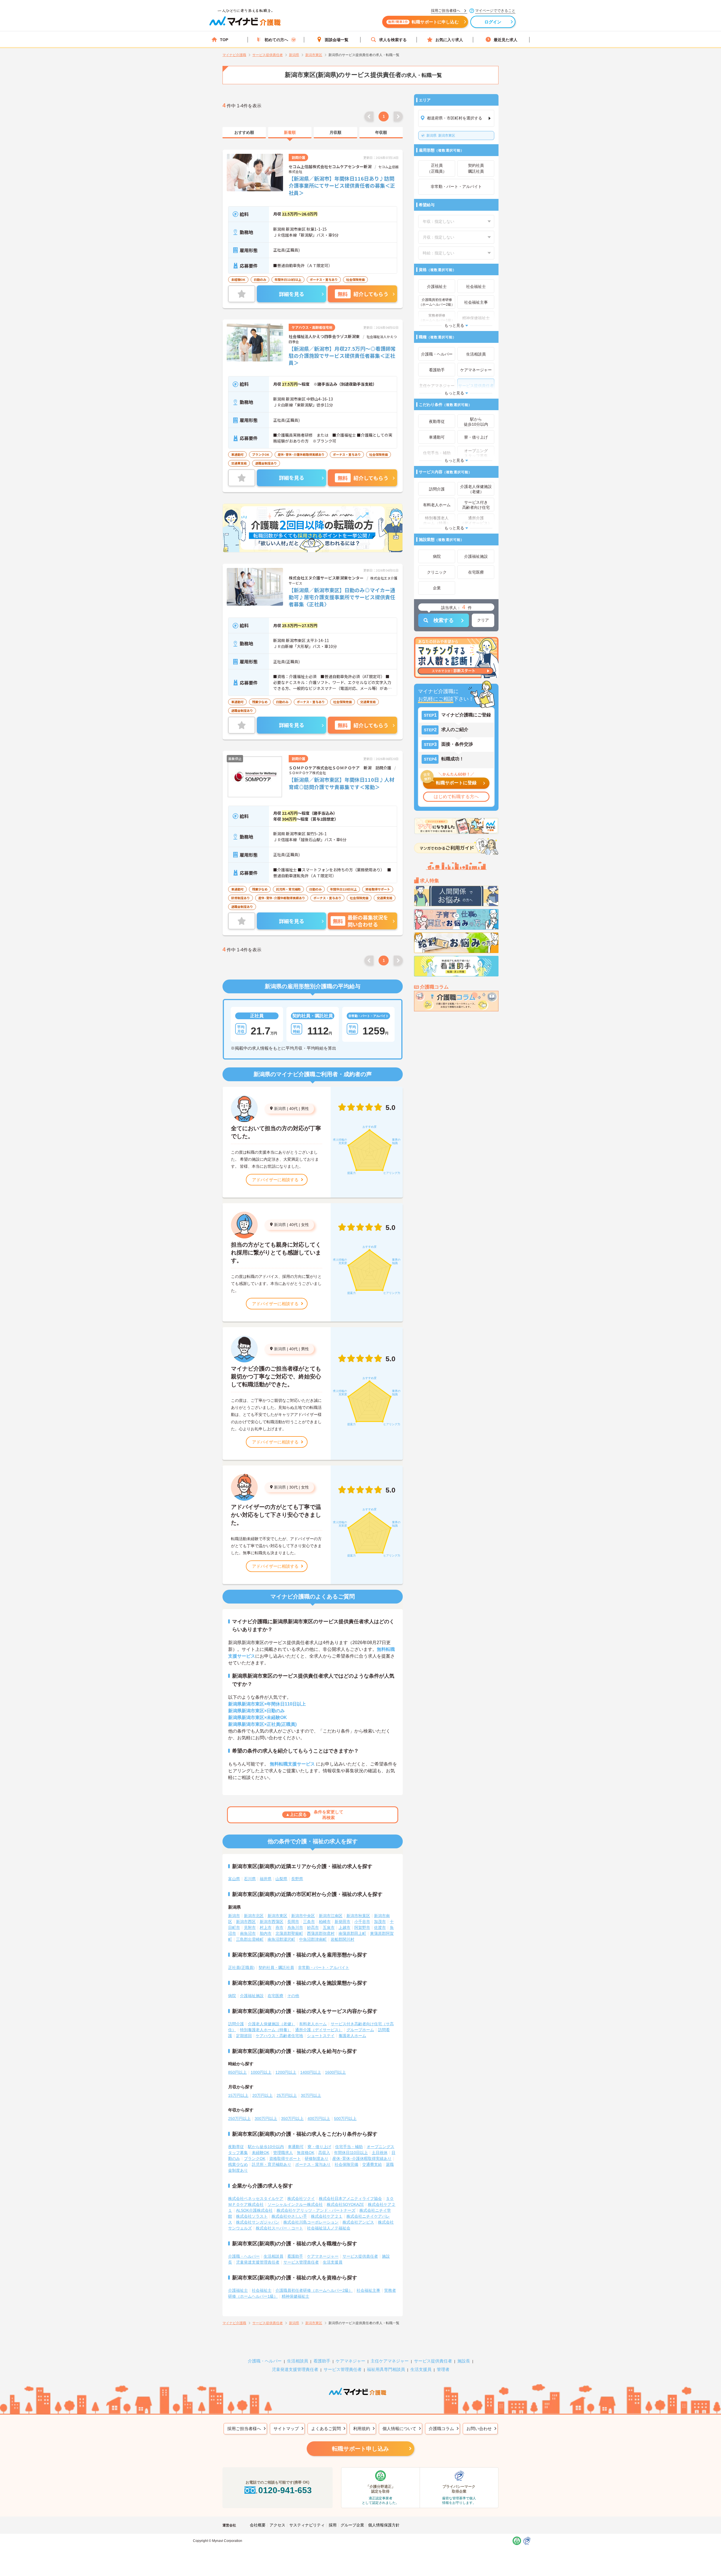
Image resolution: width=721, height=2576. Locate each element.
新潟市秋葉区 (358, 1916)
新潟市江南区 (331, 1916)
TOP (224, 40)
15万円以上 (238, 2095)
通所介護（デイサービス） (319, 2030)
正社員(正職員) (241, 1967)
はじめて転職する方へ (456, 797)
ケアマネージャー (323, 2256)
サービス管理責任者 (301, 2262)
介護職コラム (441, 2429)
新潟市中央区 (303, 1916)
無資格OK (306, 2153)
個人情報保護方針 (384, 2525)
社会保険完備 (346, 2164)
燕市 (279, 1927)
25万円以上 (287, 2095)
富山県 (234, 1879)
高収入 (324, 2153)
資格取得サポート (285, 2158)
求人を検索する (393, 40)
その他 (293, 1996)
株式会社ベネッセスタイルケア (256, 2199)
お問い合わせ (479, 2429)
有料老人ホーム (313, 2024)
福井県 (266, 1879)
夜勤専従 (236, 2147)
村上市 (266, 1927)
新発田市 (342, 1922)
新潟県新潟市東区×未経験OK (258, 1717)
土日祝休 (380, 2153)
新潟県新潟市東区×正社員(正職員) (262, 1724)
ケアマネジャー (351, 2361)
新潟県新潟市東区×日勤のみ (256, 1711)
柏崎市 (325, 1922)
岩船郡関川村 (342, 1939)
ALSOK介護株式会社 (254, 2210)
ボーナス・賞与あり (313, 2164)
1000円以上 (261, 2072)
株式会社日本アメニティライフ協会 (350, 2199)
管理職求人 (283, 2153)
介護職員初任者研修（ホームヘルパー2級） (314, 2290)
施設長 (464, 2361)
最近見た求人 (506, 40)
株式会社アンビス (358, 2222)
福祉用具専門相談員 (386, 2369)
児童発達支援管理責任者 (258, 2262)
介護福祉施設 (252, 1996)
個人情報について (399, 2429)
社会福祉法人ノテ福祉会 (329, 2228)
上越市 (344, 1927)
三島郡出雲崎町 (250, 1939)
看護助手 (295, 2256)
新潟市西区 (246, 1922)
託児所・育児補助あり (272, 2164)
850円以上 (237, 2072)
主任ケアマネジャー (390, 2361)
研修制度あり (317, 2158)
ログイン (493, 22)
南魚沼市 (248, 1933)
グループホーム (360, 2030)
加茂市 (380, 1922)
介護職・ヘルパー (244, 2256)
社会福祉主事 (368, 2290)
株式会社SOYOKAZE (345, 2204)
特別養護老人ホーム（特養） (266, 2030)
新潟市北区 (254, 1916)
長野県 (297, 1879)
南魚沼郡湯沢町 (281, 1939)
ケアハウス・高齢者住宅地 (279, 2036)
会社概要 (258, 2525)
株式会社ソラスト (252, 2216)
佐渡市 (380, 1927)
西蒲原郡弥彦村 (321, 1933)
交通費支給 (372, 2164)
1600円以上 (335, 2072)
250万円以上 (239, 2118)
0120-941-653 (285, 2490)
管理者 (443, 2369)
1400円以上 (311, 2072)
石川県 (250, 1879)
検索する (444, 620)
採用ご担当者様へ (244, 2429)
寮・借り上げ (319, 2147)
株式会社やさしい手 (289, 2216)
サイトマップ (286, 2429)
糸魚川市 (295, 1927)
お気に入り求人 (449, 40)
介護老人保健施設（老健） (272, 2024)
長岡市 (293, 1922)
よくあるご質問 (326, 2429)
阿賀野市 (362, 1927)
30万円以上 (311, 2095)
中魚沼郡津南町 (313, 1939)
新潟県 (280, 1109)
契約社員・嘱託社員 (276, 1967)
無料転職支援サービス (292, 1764)
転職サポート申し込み (360, 2449)
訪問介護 (236, 2024)
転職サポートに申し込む (423, 22)
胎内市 (266, 1933)
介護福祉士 (238, 2290)
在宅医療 (275, 1996)
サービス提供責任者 (360, 2256)
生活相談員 (273, 2256)
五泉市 (329, 1927)
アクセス (277, 2525)
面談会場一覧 (337, 40)
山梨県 (281, 1879)
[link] (244, 133)
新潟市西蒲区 (272, 1922)
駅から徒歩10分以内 (266, 2147)
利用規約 (362, 2429)
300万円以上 (266, 2118)
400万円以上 (319, 2118)
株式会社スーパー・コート (279, 2228)
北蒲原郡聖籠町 (289, 1933)
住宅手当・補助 (349, 2147)
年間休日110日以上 (351, 2153)
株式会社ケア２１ (327, 2216)
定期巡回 (244, 2036)
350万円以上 (292, 2118)
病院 (232, 1996)
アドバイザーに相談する (275, 1180)
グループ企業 (352, 2525)
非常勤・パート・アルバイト (324, 1967)
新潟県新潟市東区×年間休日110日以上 (267, 1704)
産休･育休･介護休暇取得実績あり (362, 2158)
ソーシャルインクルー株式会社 (295, 2204)
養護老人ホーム (352, 2036)
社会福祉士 (262, 2290)
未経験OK (261, 2153)
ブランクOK (255, 2158)
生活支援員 (333, 2262)
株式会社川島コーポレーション (311, 2222)
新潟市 (234, 1916)
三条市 (309, 1922)
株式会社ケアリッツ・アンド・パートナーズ (316, 2210)
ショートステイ (321, 2036)
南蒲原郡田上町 (352, 1933)
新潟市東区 (441, 136)
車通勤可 (296, 2147)
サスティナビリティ (307, 2525)
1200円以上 (286, 2072)
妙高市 (313, 1927)
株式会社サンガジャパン (258, 2222)
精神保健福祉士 (295, 2296)
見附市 (250, 1927)
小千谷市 (362, 1922)
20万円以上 (262, 2095)
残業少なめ (238, 2164)
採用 (333, 2525)
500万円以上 (345, 2118)
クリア (483, 620)
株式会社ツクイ (301, 2199)
